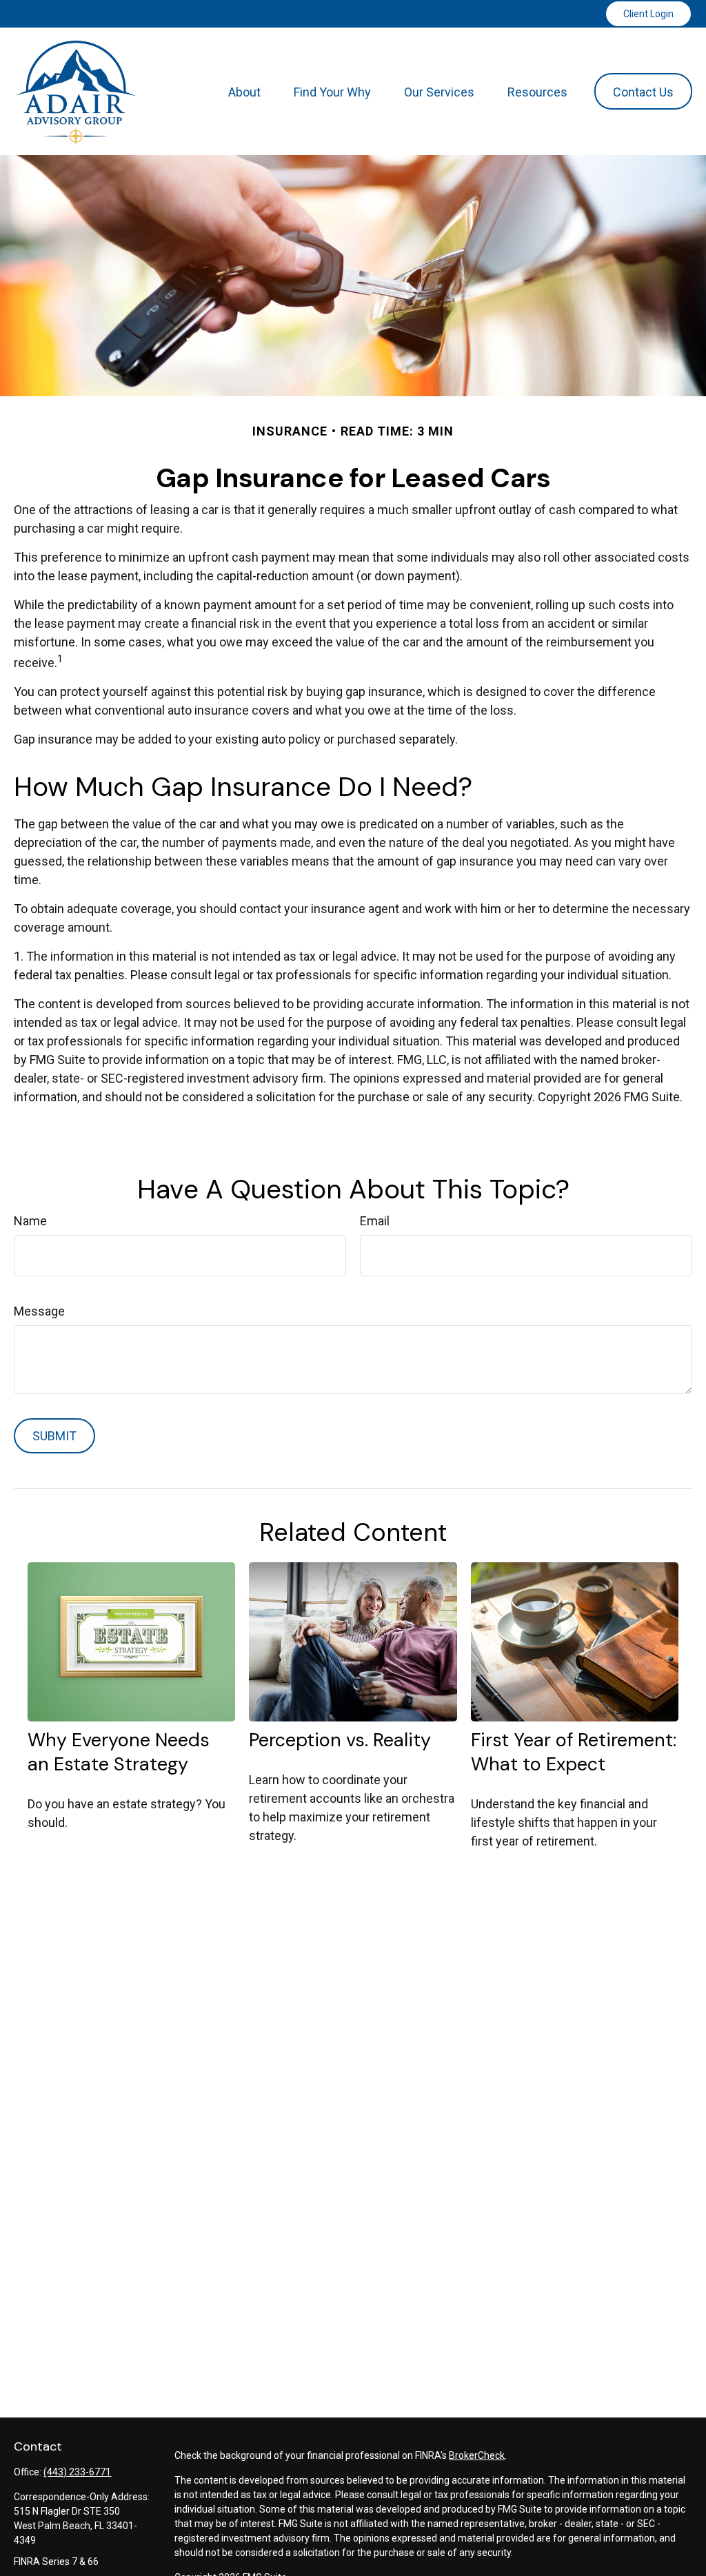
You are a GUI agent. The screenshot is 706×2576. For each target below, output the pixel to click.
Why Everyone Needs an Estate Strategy (119, 1752)
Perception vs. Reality (340, 1740)
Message (39, 1311)
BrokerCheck (477, 2455)
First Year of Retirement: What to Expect (574, 1752)
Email (375, 1221)
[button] (244, 91)
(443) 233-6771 (77, 2472)
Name (30, 1221)
